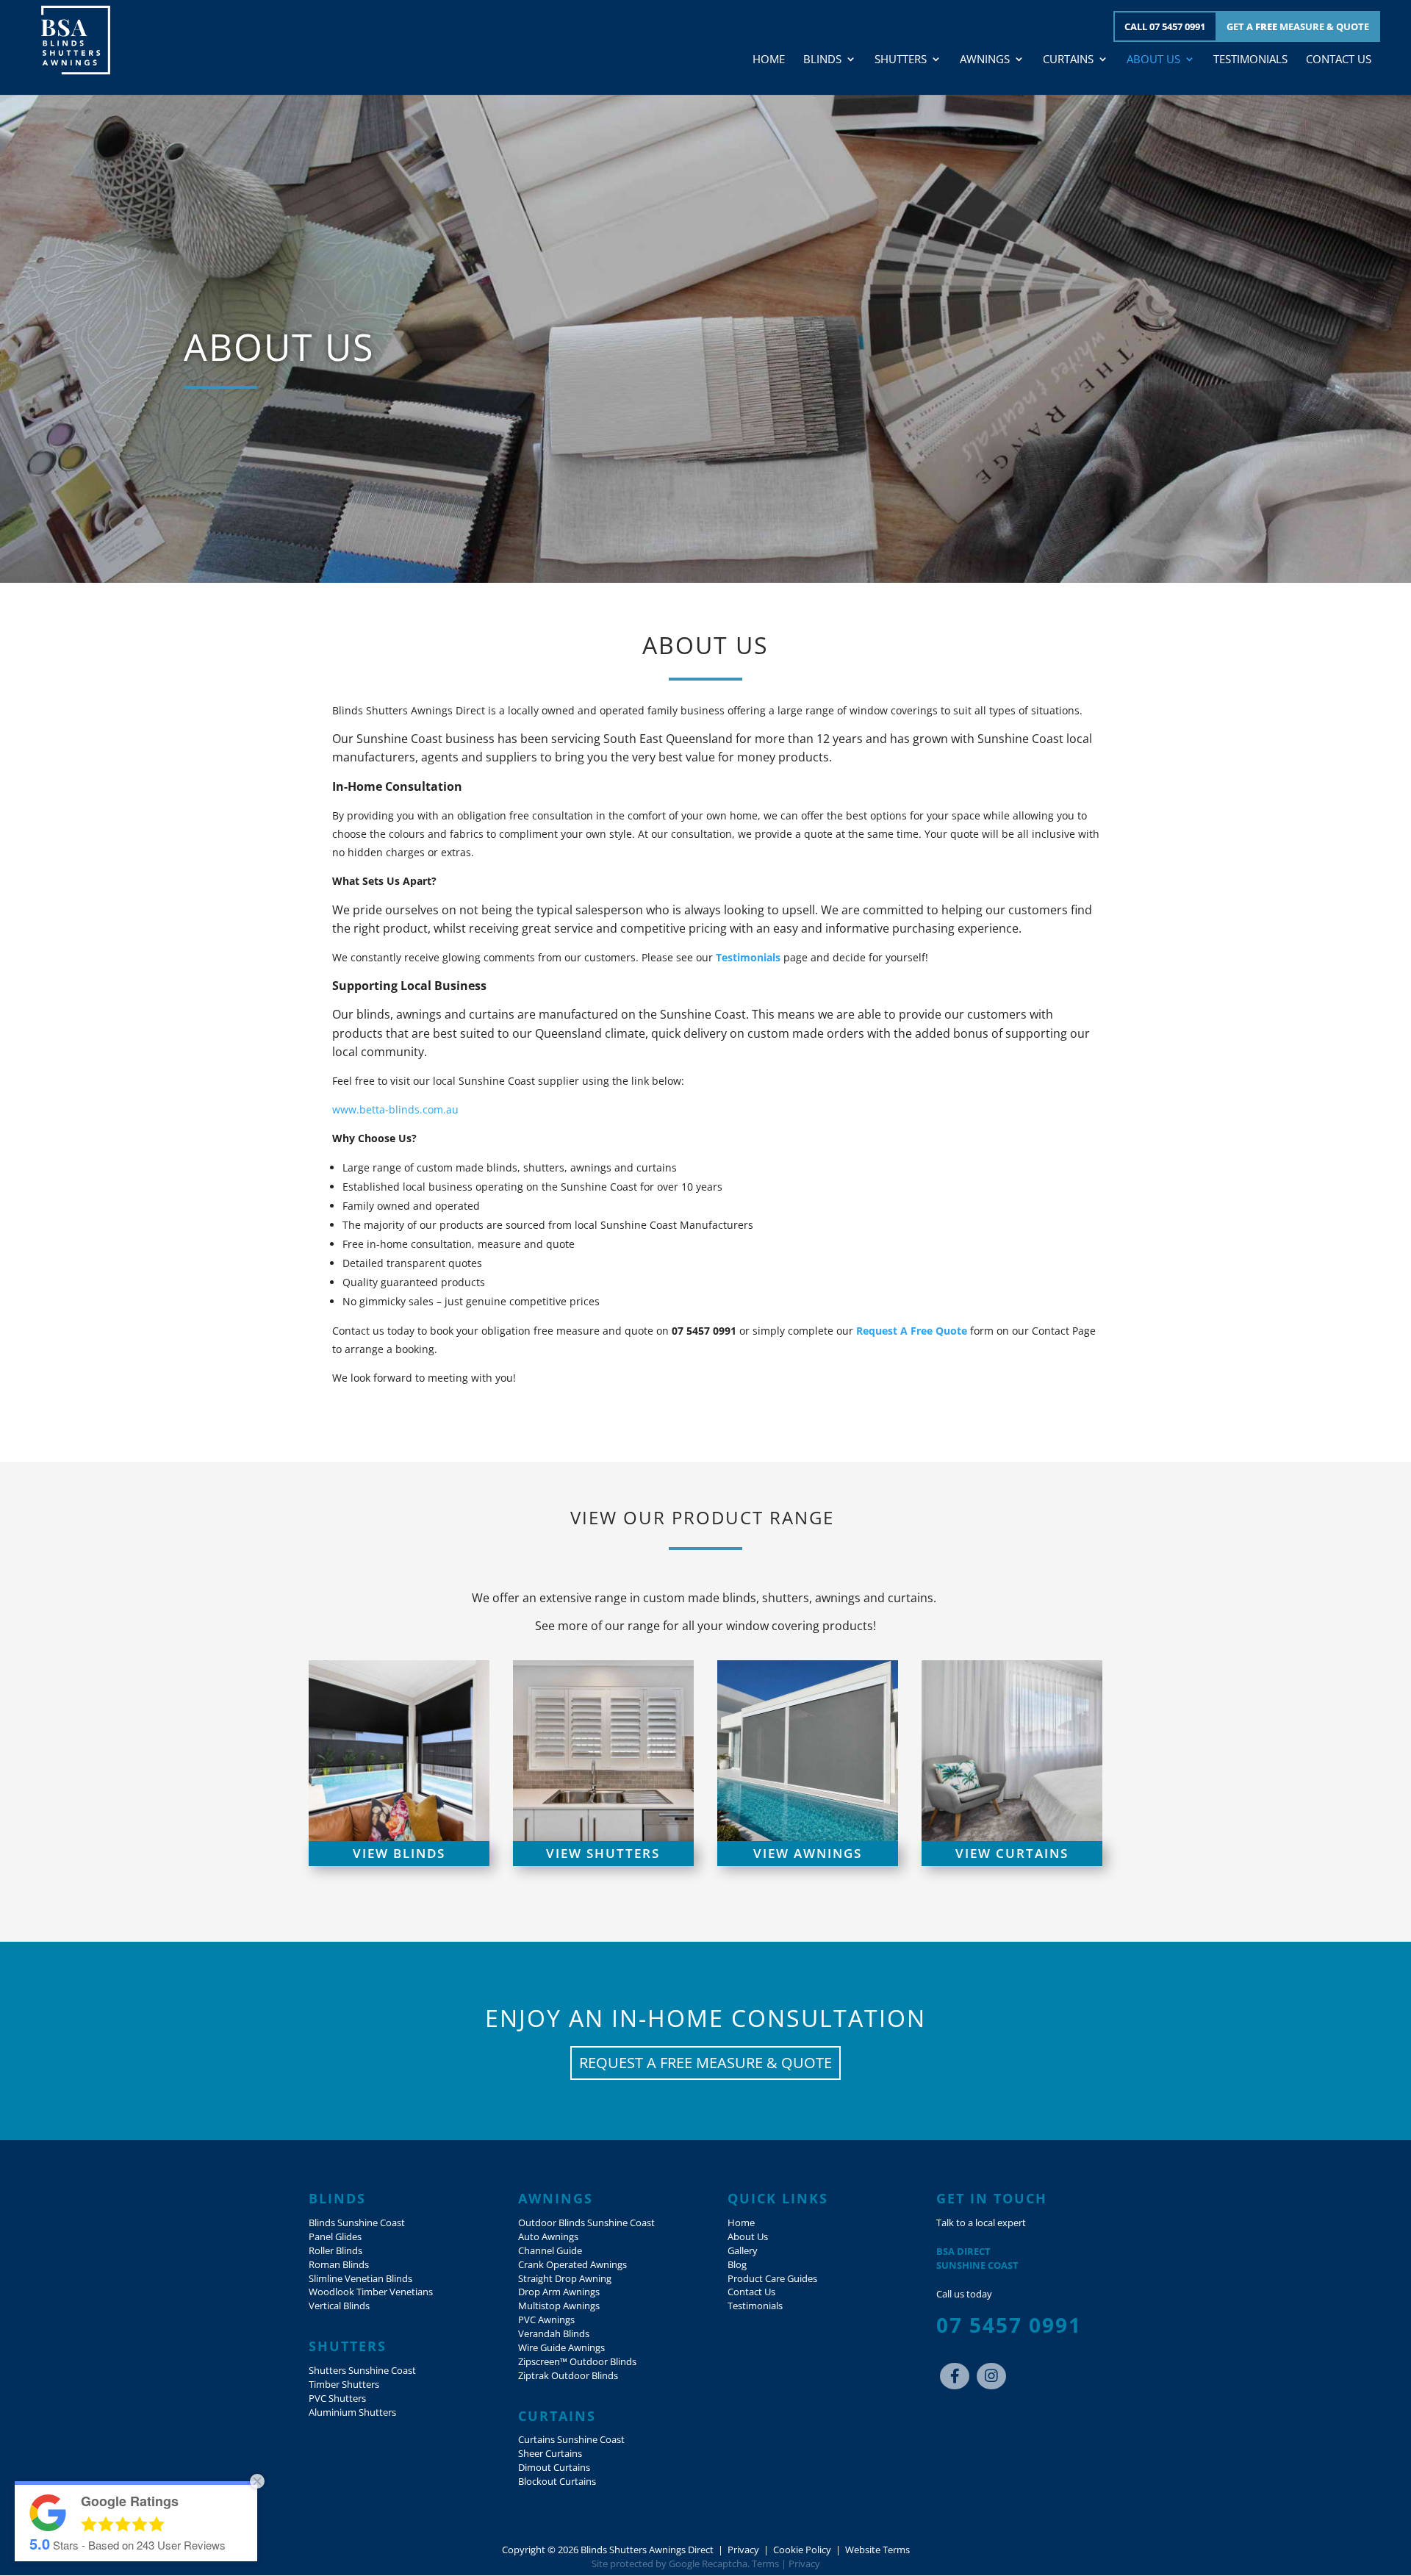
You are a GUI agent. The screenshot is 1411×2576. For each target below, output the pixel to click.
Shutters (901, 60)
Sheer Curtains (550, 2454)
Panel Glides (335, 2237)
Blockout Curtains (557, 2482)
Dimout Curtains (554, 2468)
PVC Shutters (337, 2399)
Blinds (822, 60)
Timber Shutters (344, 2385)
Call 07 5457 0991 (1165, 26)
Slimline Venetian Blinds (360, 2279)
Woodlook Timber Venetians (371, 2292)
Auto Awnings (548, 2237)
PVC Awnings (546, 2320)
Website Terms (877, 2550)
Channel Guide (550, 2251)
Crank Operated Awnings (572, 2265)
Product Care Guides (772, 2279)
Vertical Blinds (339, 2306)
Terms (765, 2564)
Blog (737, 2265)
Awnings (985, 60)
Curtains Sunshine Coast (571, 2440)
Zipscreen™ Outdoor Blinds (577, 2362)
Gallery (743, 2251)
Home (769, 60)
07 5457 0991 (1009, 2325)
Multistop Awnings (559, 2306)
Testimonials (1250, 60)
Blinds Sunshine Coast (357, 2223)
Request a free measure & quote (705, 2063)
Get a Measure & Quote (1298, 26)
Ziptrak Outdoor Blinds (568, 2376)
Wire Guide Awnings (561, 2348)
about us (279, 347)
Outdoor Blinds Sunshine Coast (586, 2223)
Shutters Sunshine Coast (362, 2371)
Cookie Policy (802, 2550)
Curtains (1068, 60)
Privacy (743, 2550)
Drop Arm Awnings (559, 2292)
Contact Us (1339, 60)
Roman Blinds (339, 2265)
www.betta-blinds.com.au (395, 1109)
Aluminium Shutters (352, 2412)
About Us (1153, 60)
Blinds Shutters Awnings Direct (647, 2550)
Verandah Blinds (554, 2334)
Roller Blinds (335, 2251)
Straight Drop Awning (565, 2279)
